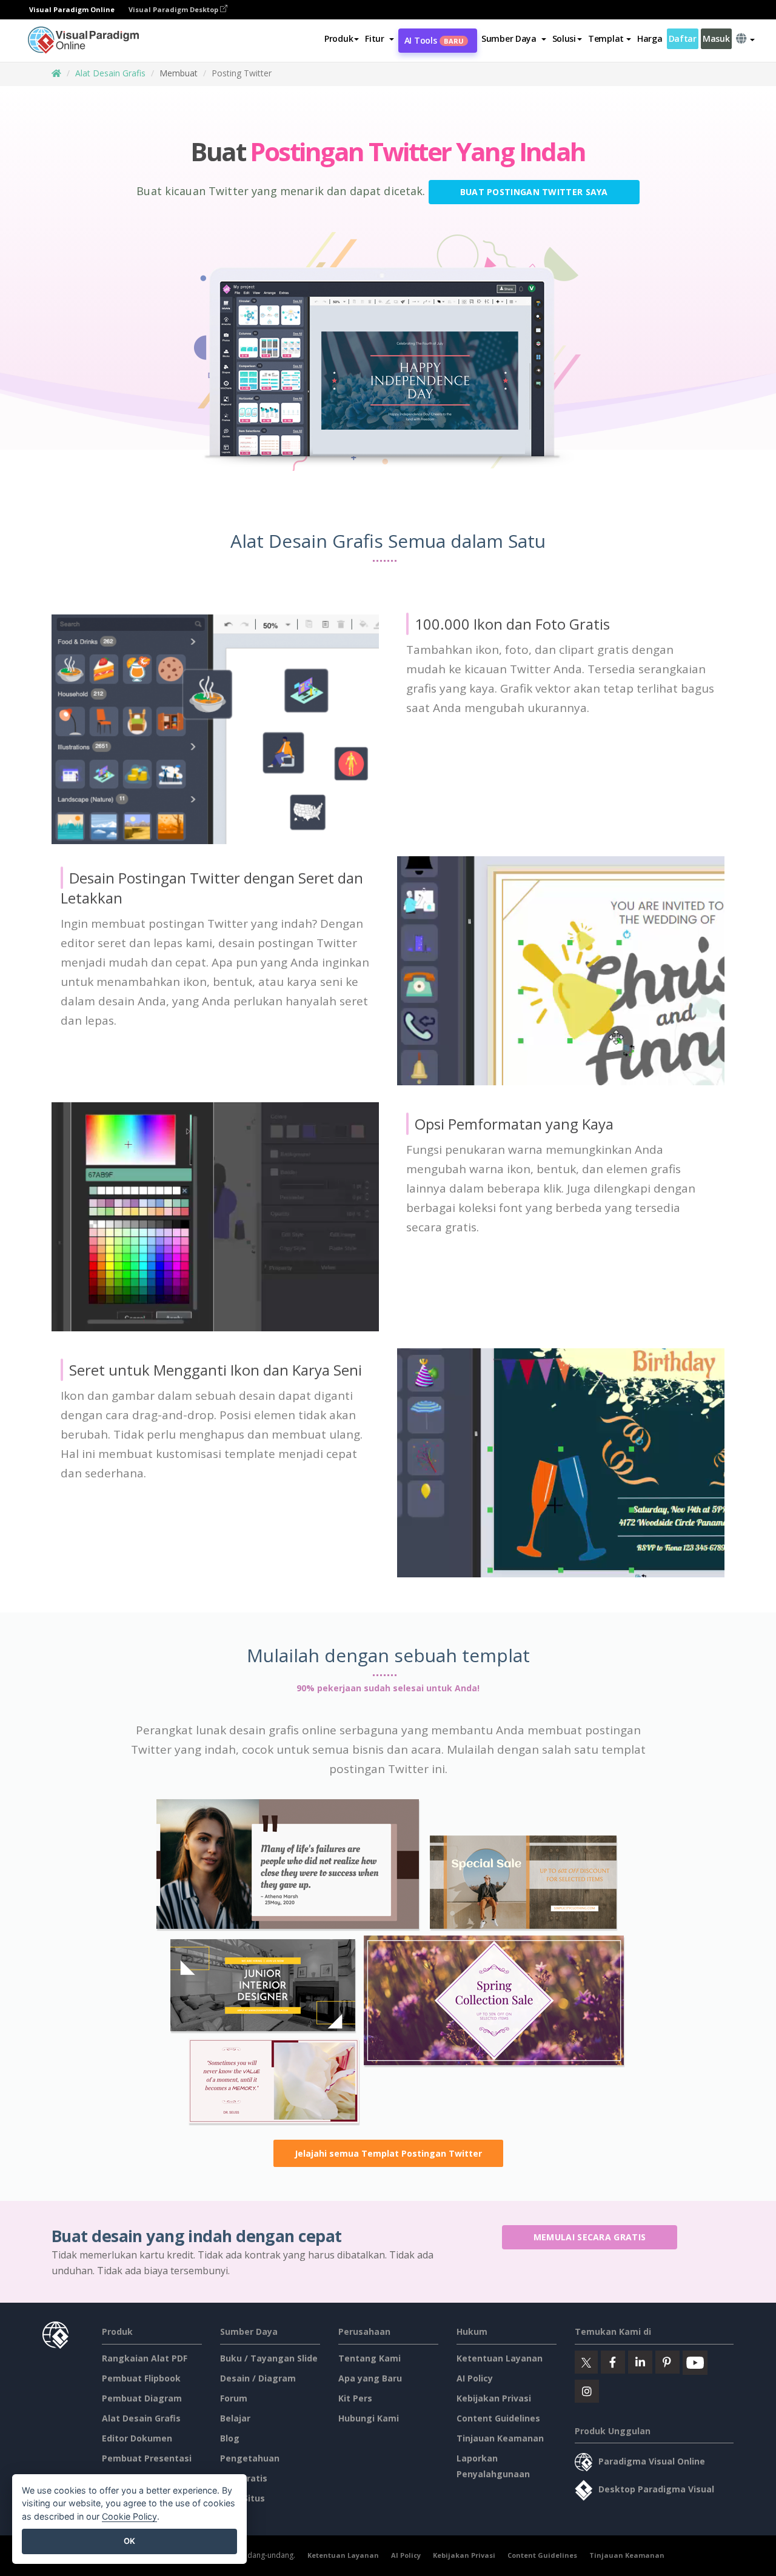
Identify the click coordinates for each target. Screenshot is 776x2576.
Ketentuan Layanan (500, 2358)
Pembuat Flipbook (141, 2378)
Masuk (716, 38)
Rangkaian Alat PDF (145, 2358)
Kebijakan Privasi (494, 2398)
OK (129, 2541)
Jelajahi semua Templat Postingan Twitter (388, 2153)
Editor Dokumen (137, 2438)
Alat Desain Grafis (110, 73)
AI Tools (434, 40)
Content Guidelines (498, 2418)
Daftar (683, 38)
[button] (379, 39)
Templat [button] (606, 38)
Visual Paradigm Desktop (174, 9)
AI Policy (475, 2378)
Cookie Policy (129, 2516)
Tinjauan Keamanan (500, 2438)
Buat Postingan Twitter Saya (534, 192)
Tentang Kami (370, 2358)
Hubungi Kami (369, 2418)
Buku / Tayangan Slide (269, 2358)
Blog (230, 2438)
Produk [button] (339, 38)
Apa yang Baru (370, 2378)
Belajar (235, 2418)
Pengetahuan (250, 2458)
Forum (234, 2398)
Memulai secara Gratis (590, 2237)
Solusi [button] (564, 38)
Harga (650, 38)
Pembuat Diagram (142, 2398)
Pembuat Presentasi (147, 2458)
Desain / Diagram (258, 2378)
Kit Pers (355, 2398)
